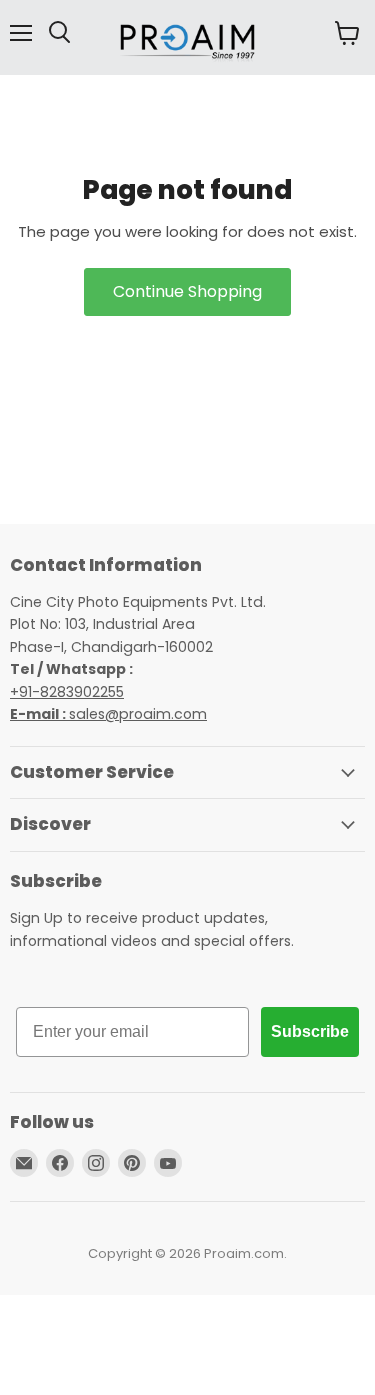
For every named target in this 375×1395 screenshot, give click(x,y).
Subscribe (310, 1031)
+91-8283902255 (67, 692)
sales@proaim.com (138, 714)
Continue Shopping (187, 291)
